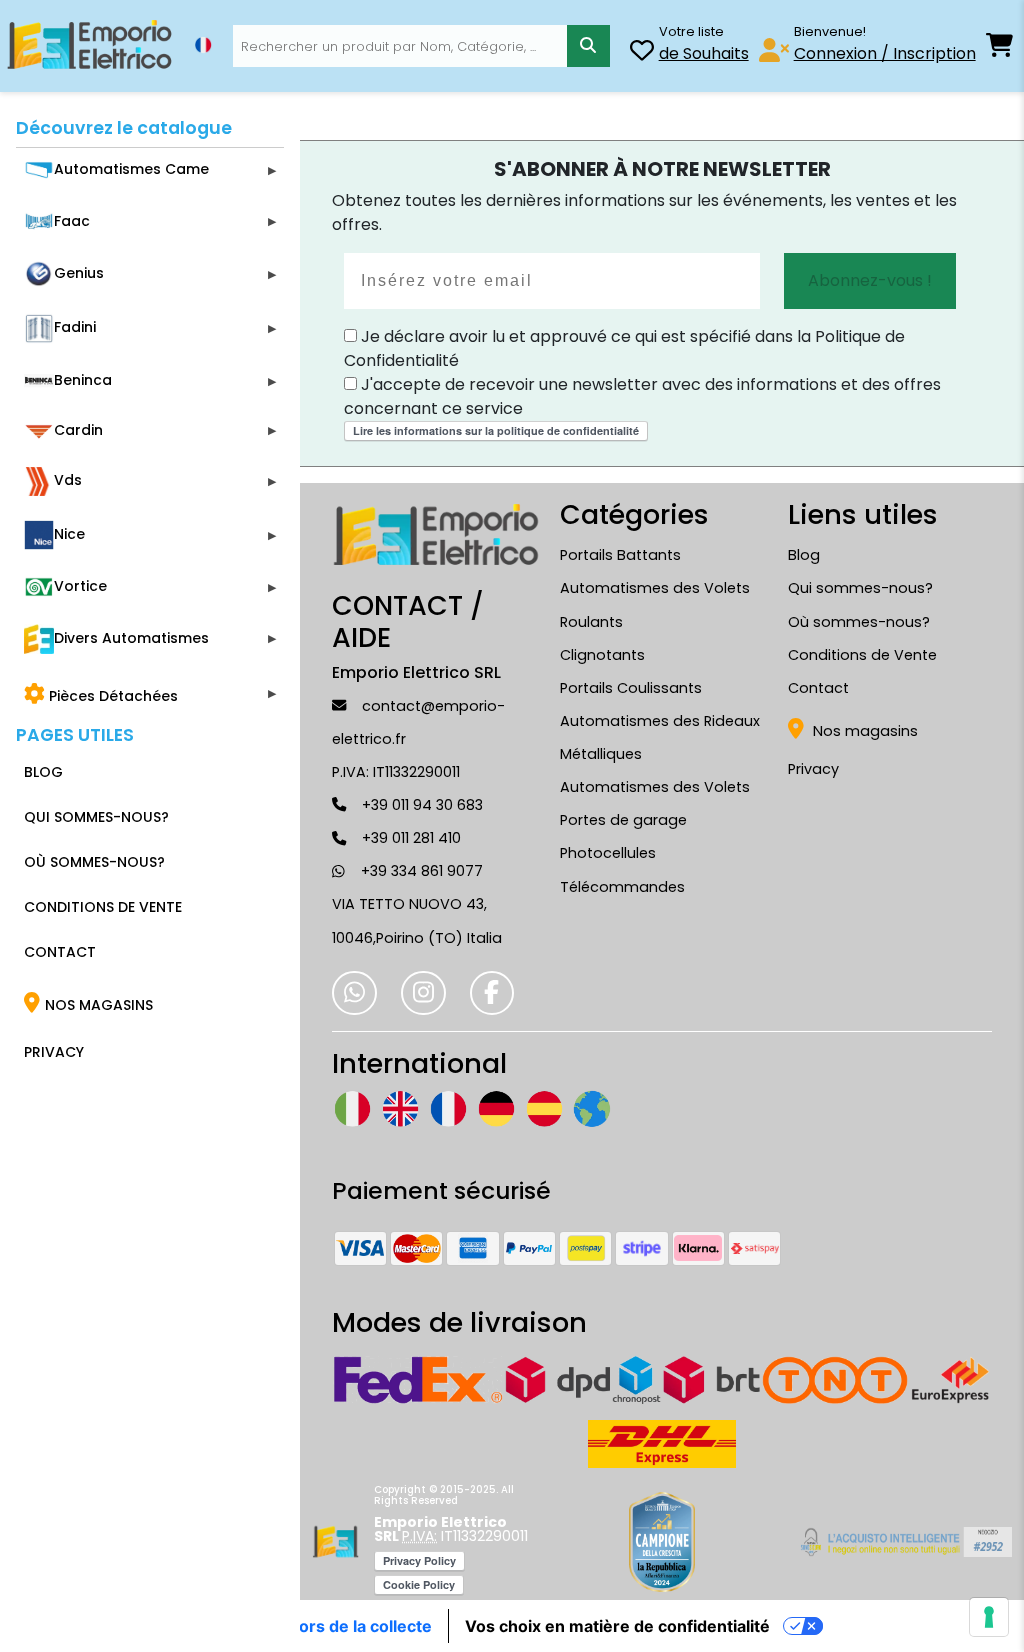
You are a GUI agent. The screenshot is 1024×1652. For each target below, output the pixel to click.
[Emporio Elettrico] (89, 46)
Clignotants (602, 655)
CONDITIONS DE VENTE (103, 907)
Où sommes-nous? (859, 622)
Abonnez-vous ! (870, 280)
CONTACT (60, 952)
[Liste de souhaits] (642, 53)
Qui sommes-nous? (860, 588)
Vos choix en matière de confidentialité (617, 1626)
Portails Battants (620, 555)
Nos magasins (863, 731)
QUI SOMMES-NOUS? (96, 817)
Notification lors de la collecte (316, 1626)
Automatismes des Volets (655, 787)
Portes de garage (623, 820)
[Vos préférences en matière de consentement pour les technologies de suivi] (989, 1617)
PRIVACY (54, 1052)
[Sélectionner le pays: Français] (203, 45)
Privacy (813, 769)
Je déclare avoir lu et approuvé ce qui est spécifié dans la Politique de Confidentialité (624, 348)
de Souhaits (704, 53)
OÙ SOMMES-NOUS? (94, 862)
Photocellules (608, 853)
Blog (804, 555)
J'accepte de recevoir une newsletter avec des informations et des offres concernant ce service (642, 396)
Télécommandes (622, 887)
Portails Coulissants (631, 688)
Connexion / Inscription (885, 53)
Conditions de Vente (862, 655)
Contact (818, 688)
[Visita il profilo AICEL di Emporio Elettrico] (903, 1542)
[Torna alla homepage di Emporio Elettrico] (335, 1542)
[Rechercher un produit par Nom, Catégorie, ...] (588, 46)
